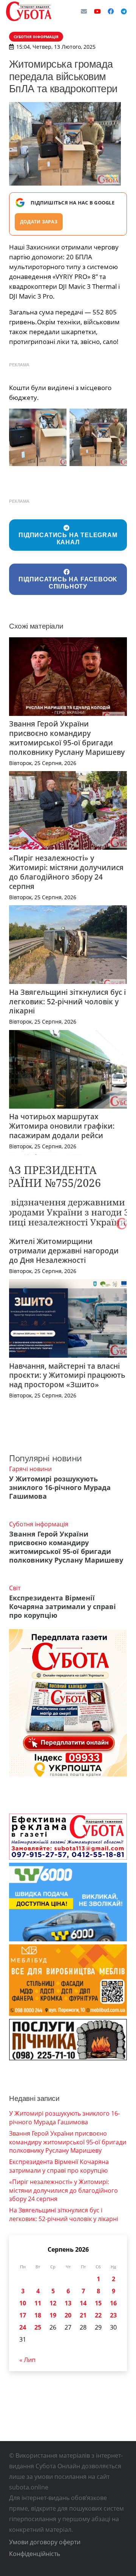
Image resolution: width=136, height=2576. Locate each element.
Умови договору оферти (45, 2542)
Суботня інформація (39, 1524)
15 (98, 2303)
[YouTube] (97, 11)
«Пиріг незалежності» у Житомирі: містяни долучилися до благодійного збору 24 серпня (66, 872)
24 (23, 2327)
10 (23, 2303)
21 (83, 2315)
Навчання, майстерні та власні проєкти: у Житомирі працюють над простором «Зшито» (67, 1375)
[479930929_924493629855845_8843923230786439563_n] (38, 437)
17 (23, 2315)
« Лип (27, 2360)
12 (53, 2303)
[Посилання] (29, 11)
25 (38, 2327)
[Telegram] (124, 11)
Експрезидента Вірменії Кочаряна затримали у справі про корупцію (63, 1606)
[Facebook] (111, 11)
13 (68, 2303)
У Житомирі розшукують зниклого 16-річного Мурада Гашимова (60, 1487)
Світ (15, 1588)
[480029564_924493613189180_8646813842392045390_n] (98, 437)
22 (98, 2315)
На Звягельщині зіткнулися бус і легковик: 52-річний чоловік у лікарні (67, 1001)
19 (53, 2315)
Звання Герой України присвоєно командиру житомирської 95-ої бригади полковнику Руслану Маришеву (67, 738)
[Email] (84, 11)
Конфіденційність (35, 2554)
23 (113, 2315)
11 (38, 2303)
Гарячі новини (30, 1469)
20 (68, 2315)
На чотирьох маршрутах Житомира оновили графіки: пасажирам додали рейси (62, 1126)
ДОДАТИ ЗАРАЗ (39, 222)
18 (38, 2315)
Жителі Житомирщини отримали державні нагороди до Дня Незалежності (64, 1251)
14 (83, 2303)
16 (113, 2303)
